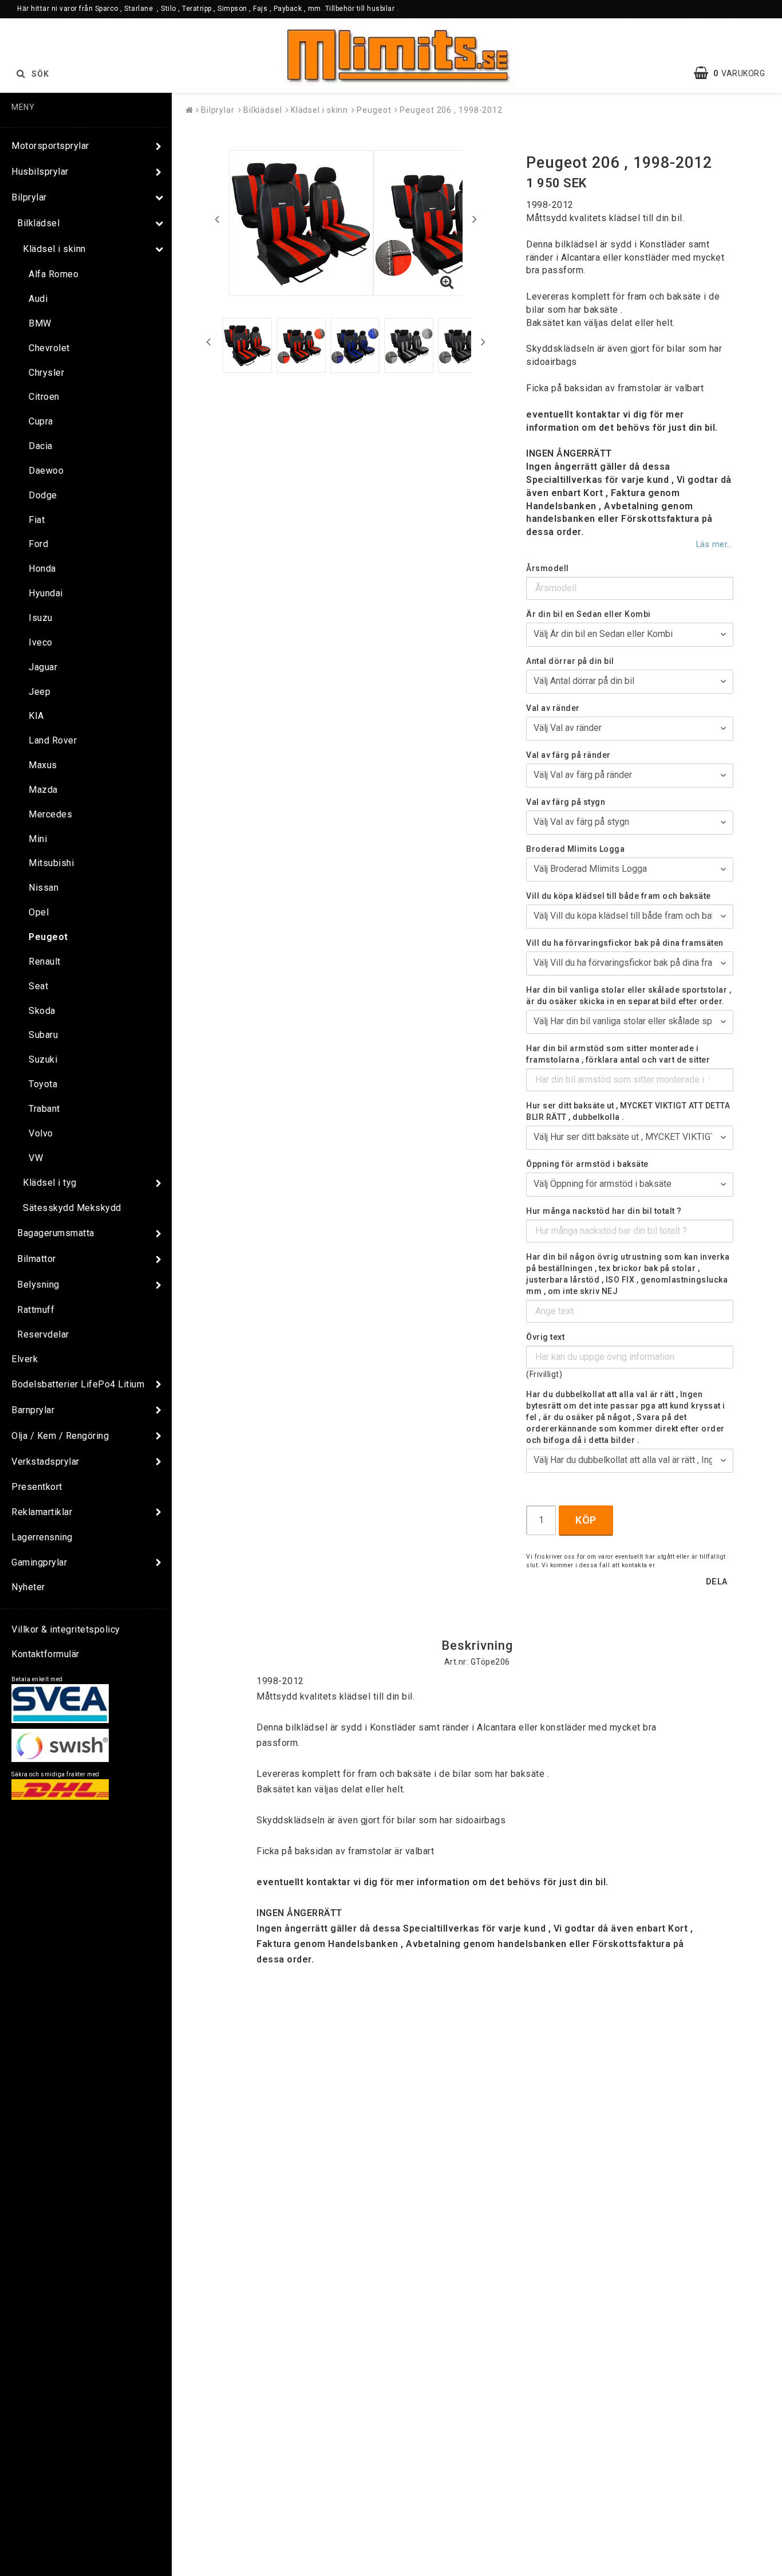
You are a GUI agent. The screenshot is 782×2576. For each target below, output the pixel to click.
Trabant (44, 1109)
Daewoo (46, 471)
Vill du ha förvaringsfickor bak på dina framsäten (625, 943)
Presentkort (37, 1487)
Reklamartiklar (42, 1512)
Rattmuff (36, 1310)
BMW (40, 323)
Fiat (37, 520)
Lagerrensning (42, 1537)
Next (475, 219)
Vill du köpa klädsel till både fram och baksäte (619, 896)
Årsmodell (548, 568)
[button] (735, 73)
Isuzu (41, 618)
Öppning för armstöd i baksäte (587, 1164)
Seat (38, 986)
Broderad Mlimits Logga (575, 849)
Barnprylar (33, 1410)
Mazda (43, 790)
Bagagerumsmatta (56, 1233)
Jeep (40, 692)
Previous (217, 219)
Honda (42, 569)
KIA (36, 716)
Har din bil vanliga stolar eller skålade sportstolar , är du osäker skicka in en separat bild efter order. (629, 996)
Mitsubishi (51, 863)
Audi (38, 299)
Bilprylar (29, 197)
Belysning (38, 1285)
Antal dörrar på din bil (570, 661)
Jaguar (43, 667)
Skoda (42, 1011)
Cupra (41, 421)
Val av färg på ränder (568, 755)
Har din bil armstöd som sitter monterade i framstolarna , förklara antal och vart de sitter (618, 1054)
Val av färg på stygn (566, 802)
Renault (45, 961)
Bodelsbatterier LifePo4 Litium (78, 1384)
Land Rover (53, 740)
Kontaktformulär (46, 1654)
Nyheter (28, 1587)
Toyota (43, 1084)
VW (36, 1158)
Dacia (41, 446)
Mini (38, 839)
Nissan (44, 888)
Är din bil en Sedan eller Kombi (589, 614)
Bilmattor (37, 1259)
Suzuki (43, 1059)
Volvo (41, 1133)
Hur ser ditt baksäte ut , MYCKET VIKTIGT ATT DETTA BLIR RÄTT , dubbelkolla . (628, 1111)
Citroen (44, 397)
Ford (38, 544)
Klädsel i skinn (54, 249)
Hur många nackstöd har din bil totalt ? (604, 1211)
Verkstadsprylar (46, 1462)
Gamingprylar (39, 1562)
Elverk (25, 1359)
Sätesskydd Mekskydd (72, 1208)
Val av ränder (553, 708)
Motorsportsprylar (50, 146)
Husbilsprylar (40, 172)
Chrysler (46, 373)
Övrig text (545, 1337)
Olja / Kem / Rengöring (60, 1436)
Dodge (43, 495)
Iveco (41, 642)
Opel (39, 912)
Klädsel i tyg (50, 1183)
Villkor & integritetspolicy (66, 1629)
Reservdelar (43, 1334)
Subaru (43, 1035)
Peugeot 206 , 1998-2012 (451, 110)
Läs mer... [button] (715, 544)
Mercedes (50, 814)
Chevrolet (49, 348)
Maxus (43, 765)
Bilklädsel (38, 223)
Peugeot (48, 937)
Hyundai (46, 593)
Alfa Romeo (54, 274)
